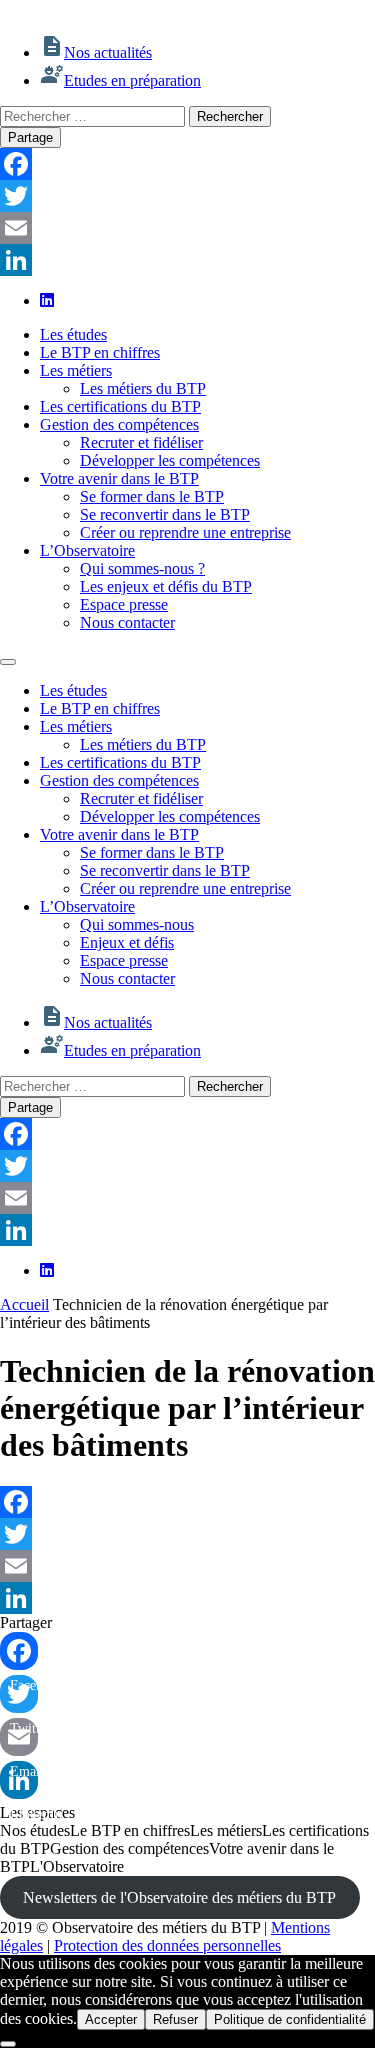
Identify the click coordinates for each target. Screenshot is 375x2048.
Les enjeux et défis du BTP (166, 586)
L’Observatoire (87, 550)
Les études (73, 334)
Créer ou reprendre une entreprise (185, 532)
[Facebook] (187, 164)
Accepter (111, 2019)
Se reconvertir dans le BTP (165, 514)
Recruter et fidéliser (141, 442)
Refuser (175, 2019)
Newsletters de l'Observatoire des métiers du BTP (179, 1897)
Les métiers (76, 370)
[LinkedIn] (187, 260)
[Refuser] (8, 2044)
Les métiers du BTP (143, 388)
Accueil (24, 1304)
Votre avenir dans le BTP (119, 478)
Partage (30, 137)
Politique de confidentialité (290, 2019)
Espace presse (124, 604)
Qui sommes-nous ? (142, 568)
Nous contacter (127, 622)
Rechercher (230, 116)
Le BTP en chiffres (100, 352)
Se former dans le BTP (152, 496)
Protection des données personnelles (167, 1945)
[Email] (187, 228)
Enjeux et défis (127, 942)
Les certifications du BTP (120, 406)
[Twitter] (187, 196)
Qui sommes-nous (137, 924)
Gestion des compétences (119, 424)
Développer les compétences (170, 460)
